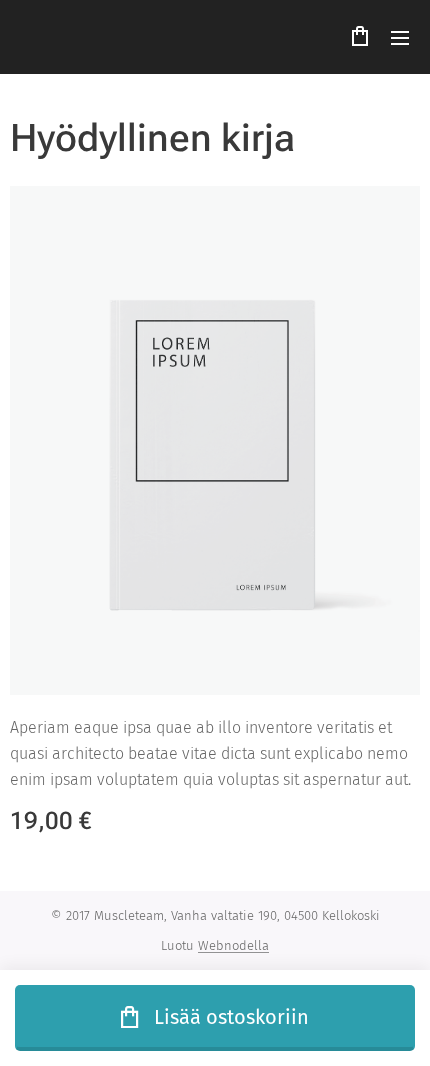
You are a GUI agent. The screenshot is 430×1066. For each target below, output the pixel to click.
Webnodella (233, 945)
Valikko (400, 37)
